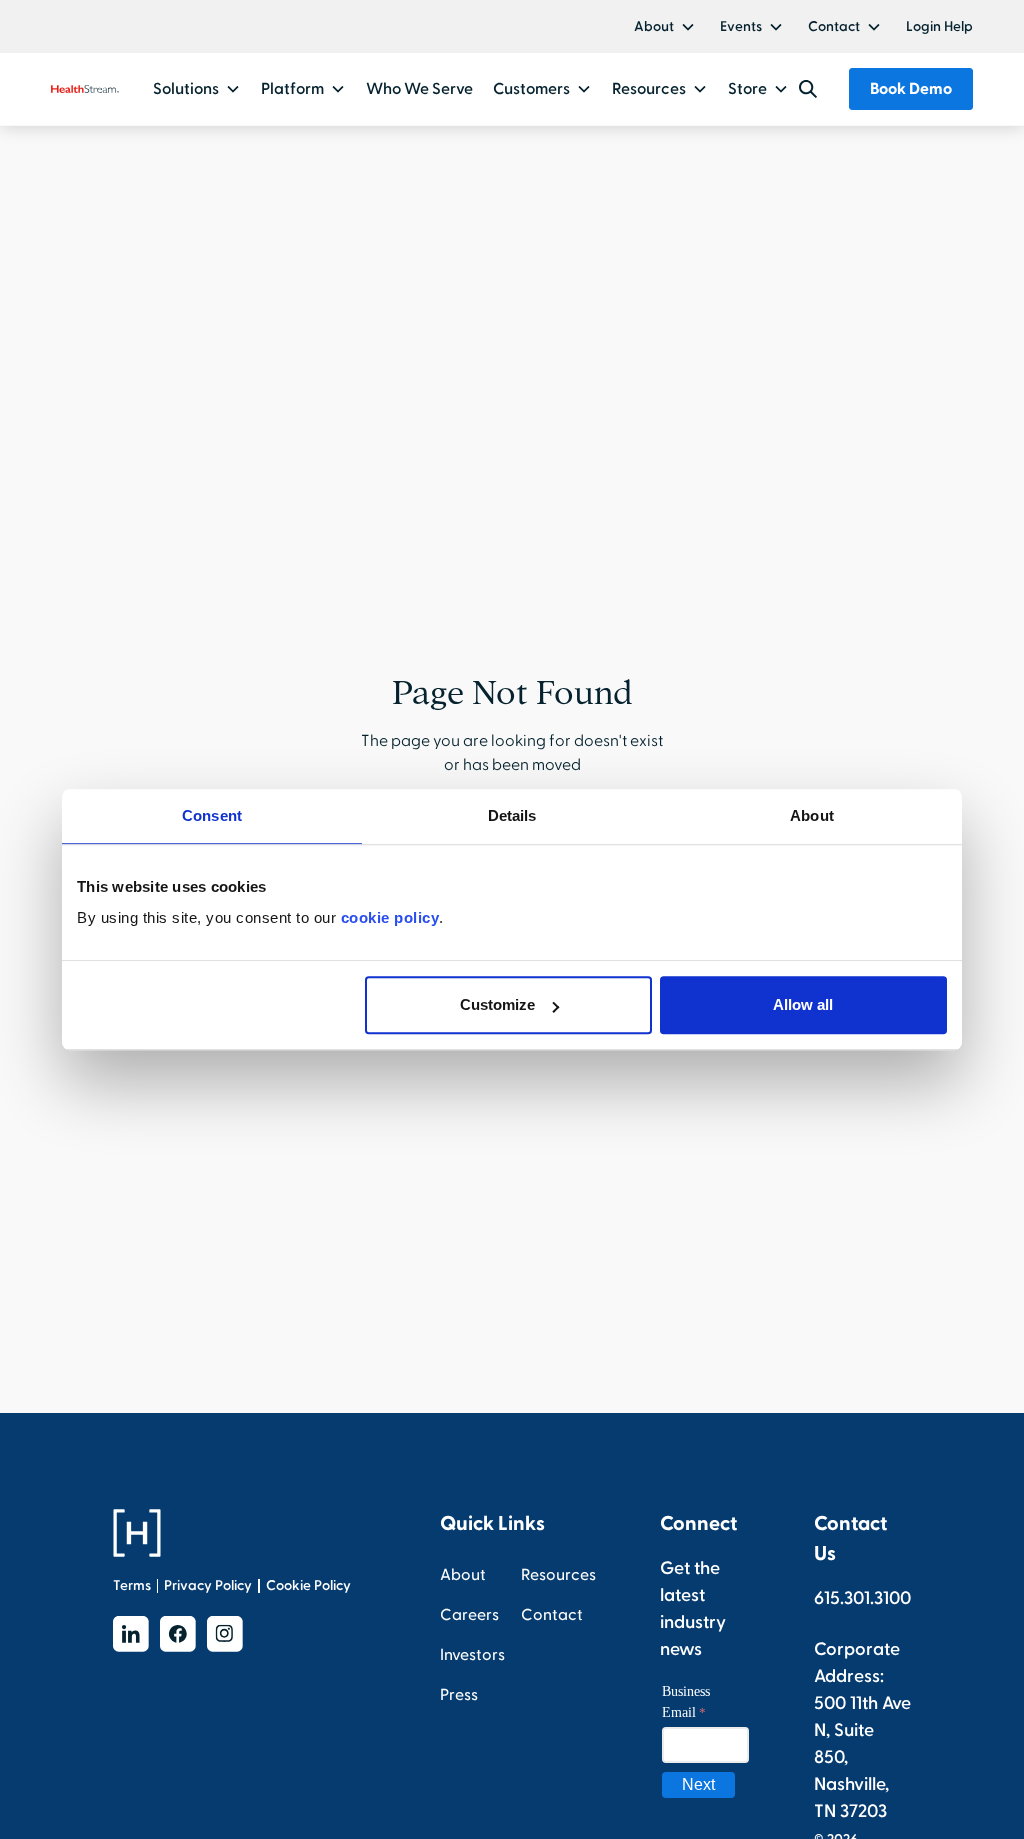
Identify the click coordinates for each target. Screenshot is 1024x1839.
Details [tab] (512, 815)
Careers (469, 1615)
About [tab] (812, 815)
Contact (834, 26)
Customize (497, 1004)
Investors (472, 1655)
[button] (665, 26)
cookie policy (390, 917)
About (654, 26)
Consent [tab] (212, 815)
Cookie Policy (308, 1585)
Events (741, 26)
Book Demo (911, 89)
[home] (85, 89)
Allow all (803, 1004)
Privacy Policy (208, 1585)
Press (459, 1695)
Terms (132, 1585)
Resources (558, 1575)
